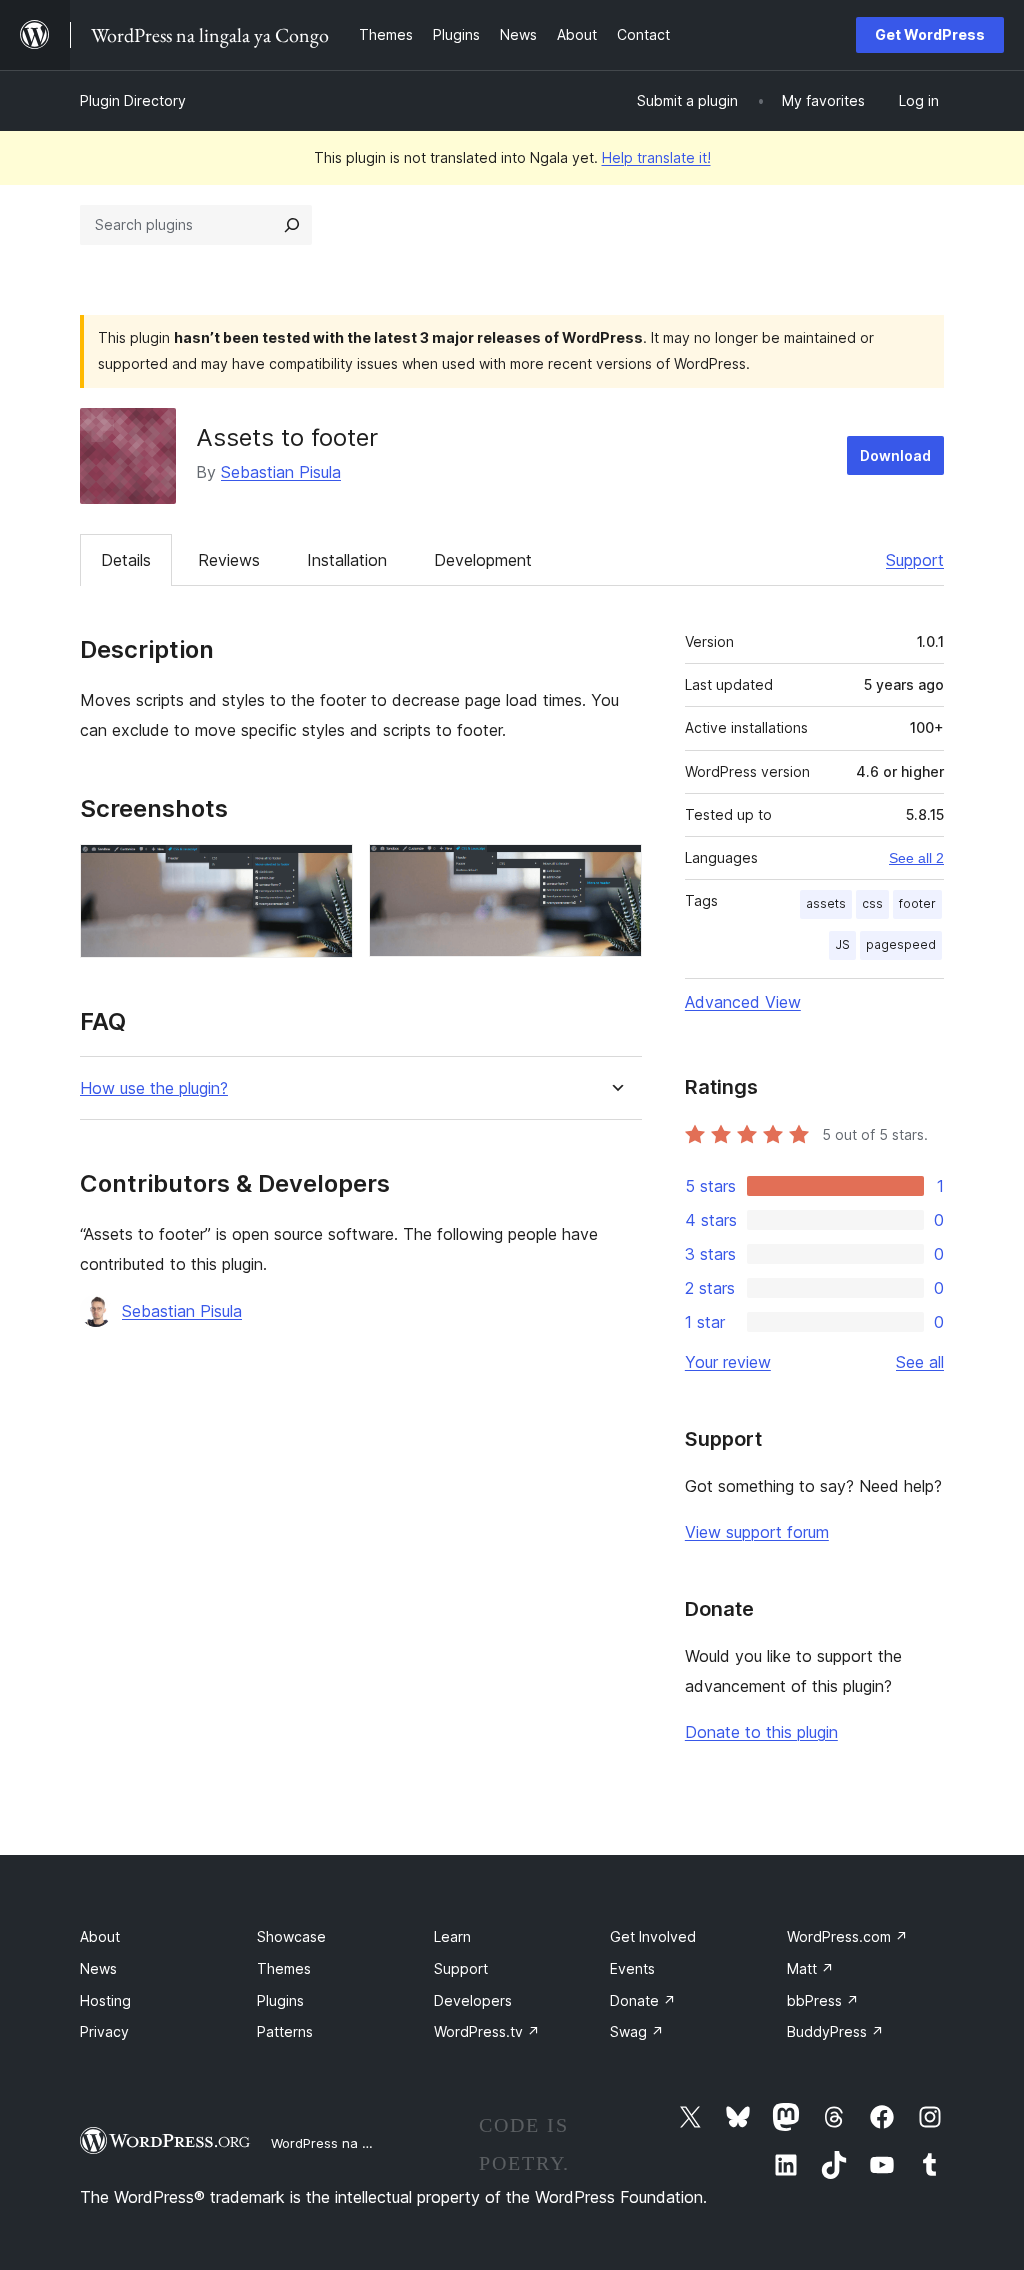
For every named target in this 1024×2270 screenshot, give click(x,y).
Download (895, 455)
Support (915, 560)
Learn (452, 1936)
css (872, 903)
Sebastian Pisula (281, 472)
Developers (473, 2000)
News (98, 1968)
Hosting (105, 2000)
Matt (810, 1968)
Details (126, 560)
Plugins (280, 2000)
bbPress (823, 2000)
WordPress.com (847, 1936)
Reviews (229, 560)
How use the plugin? (154, 1088)
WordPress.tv (487, 2031)
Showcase (291, 1936)
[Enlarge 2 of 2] (615, 871)
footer (917, 903)
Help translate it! (656, 157)
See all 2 (916, 858)
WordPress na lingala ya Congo (369, 2143)
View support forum (757, 1532)
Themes (284, 1968)
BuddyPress (835, 2031)
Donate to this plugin (761, 1732)
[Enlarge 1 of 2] (326, 871)
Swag (637, 2031)
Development (483, 560)
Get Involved (653, 1936)
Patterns (285, 2031)
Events (632, 1968)
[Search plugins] (292, 225)
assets (826, 903)
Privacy (104, 2031)
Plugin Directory (133, 100)
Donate (643, 2000)
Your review (728, 1362)
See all (920, 1362)
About (100, 1936)
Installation (347, 560)
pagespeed (901, 944)
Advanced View (743, 1002)
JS (842, 944)
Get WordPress (930, 34)
